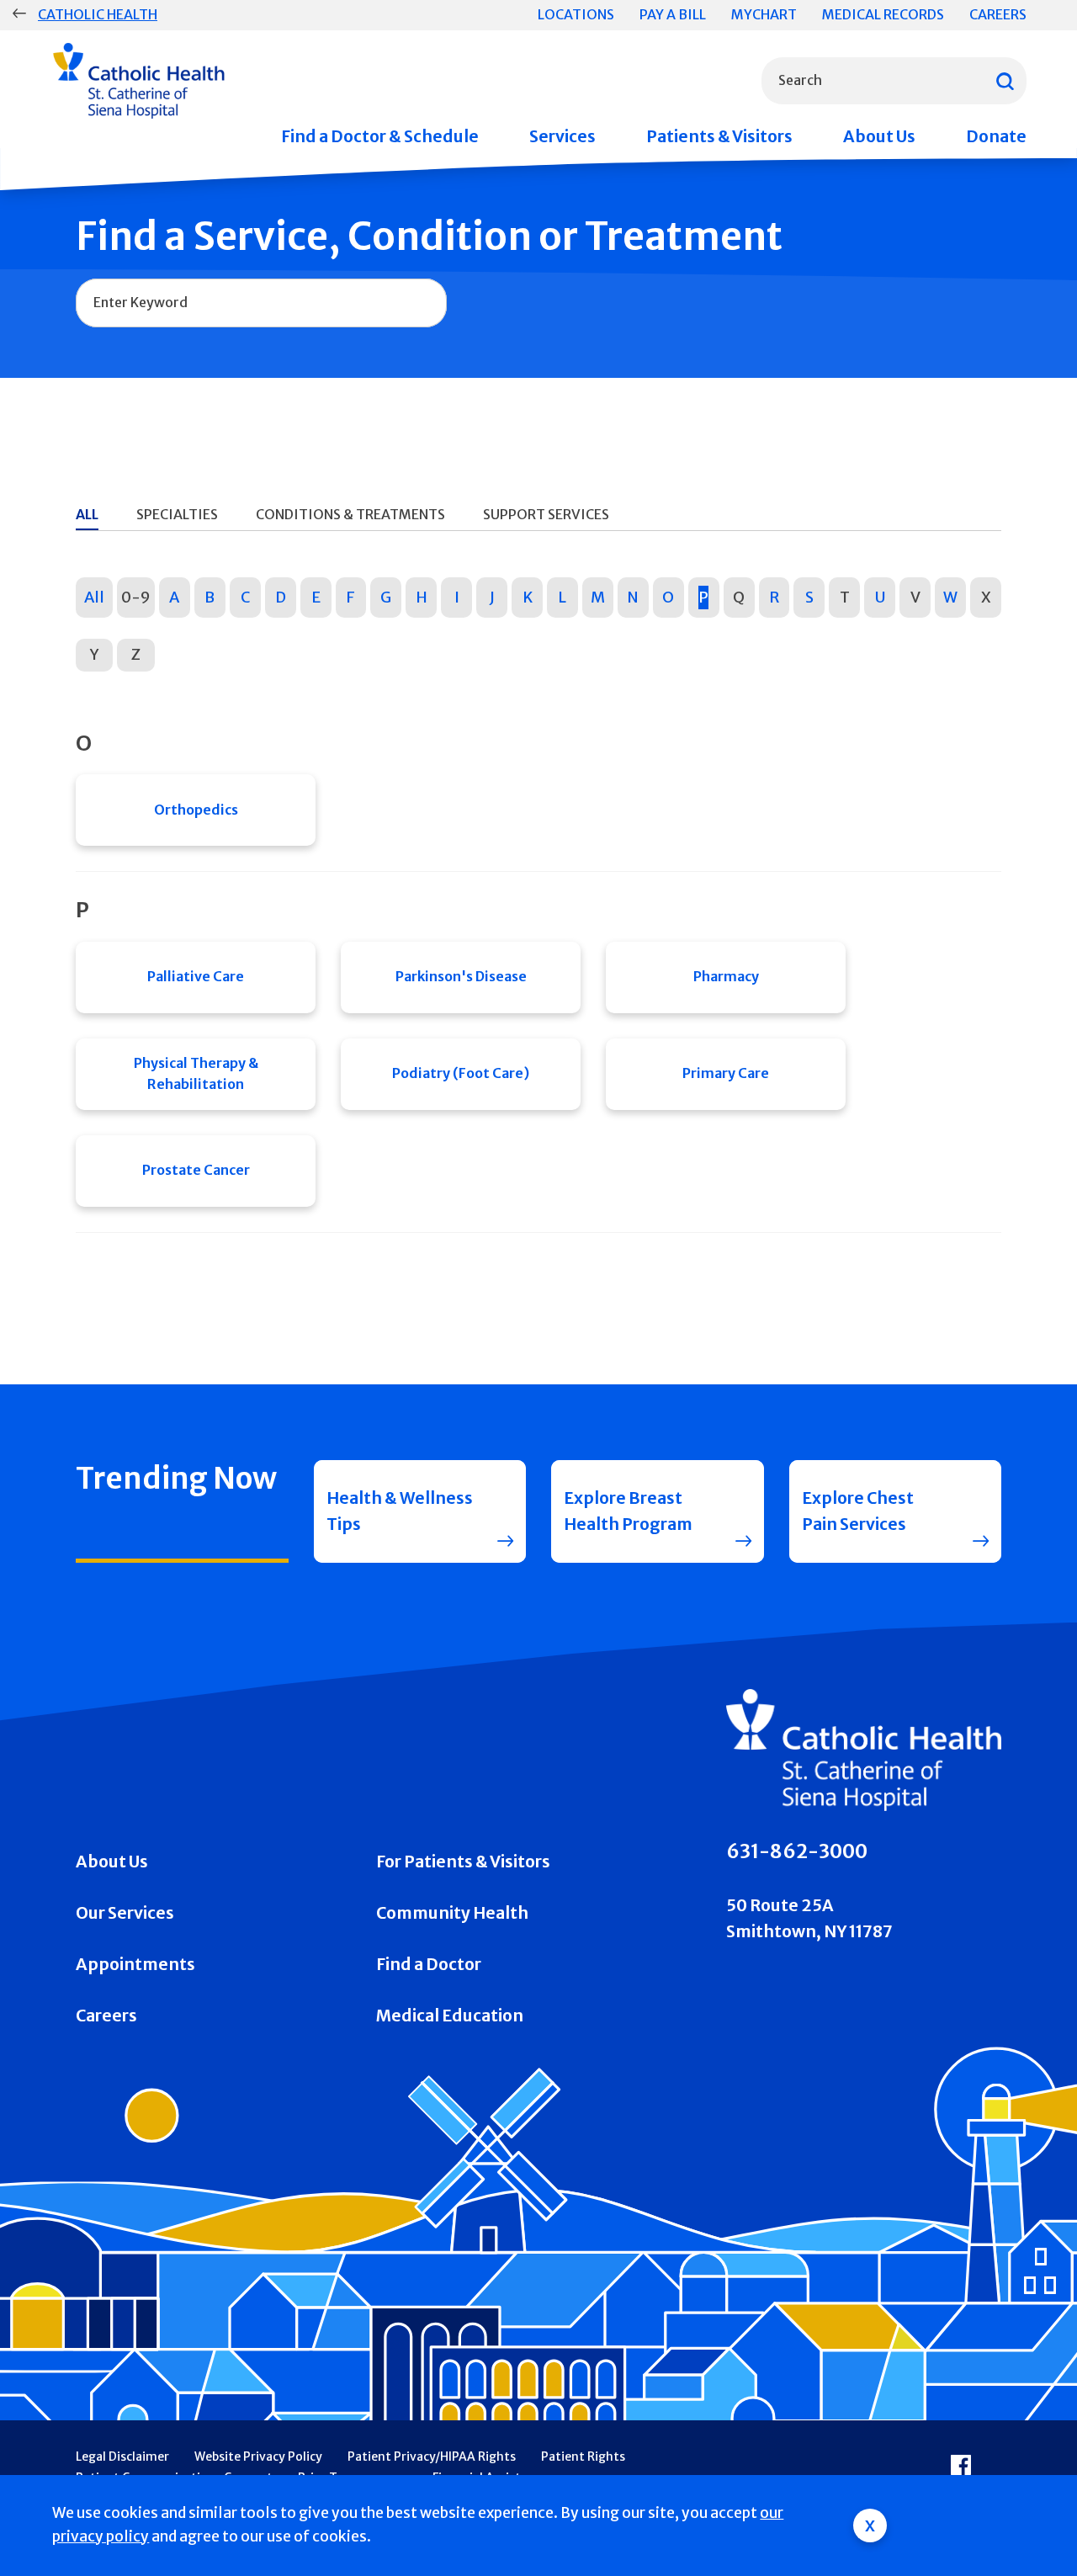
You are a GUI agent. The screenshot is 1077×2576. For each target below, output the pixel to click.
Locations (576, 14)
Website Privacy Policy (258, 2456)
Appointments (135, 1964)
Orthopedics (196, 810)
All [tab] (87, 514)
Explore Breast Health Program (628, 1511)
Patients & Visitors (719, 136)
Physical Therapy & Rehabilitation (196, 1074)
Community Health (452, 1913)
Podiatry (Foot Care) (461, 1073)
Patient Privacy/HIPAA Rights (432, 2456)
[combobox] (894, 81)
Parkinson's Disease (461, 976)
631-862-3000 (797, 1851)
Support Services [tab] (546, 514)
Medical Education (450, 2016)
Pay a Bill (673, 14)
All (94, 597)
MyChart (764, 14)
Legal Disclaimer (122, 2456)
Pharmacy (726, 976)
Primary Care (726, 1073)
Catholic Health (98, 14)
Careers (998, 14)
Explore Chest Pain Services (858, 1511)
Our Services (125, 1913)
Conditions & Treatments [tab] (350, 514)
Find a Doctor (429, 1964)
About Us (879, 136)
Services (562, 136)
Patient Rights (583, 2456)
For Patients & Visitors (463, 1862)
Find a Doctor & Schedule (380, 136)
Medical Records (883, 14)
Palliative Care (196, 976)
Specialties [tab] (177, 514)
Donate (996, 136)
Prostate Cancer (196, 1170)
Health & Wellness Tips (400, 1511)
